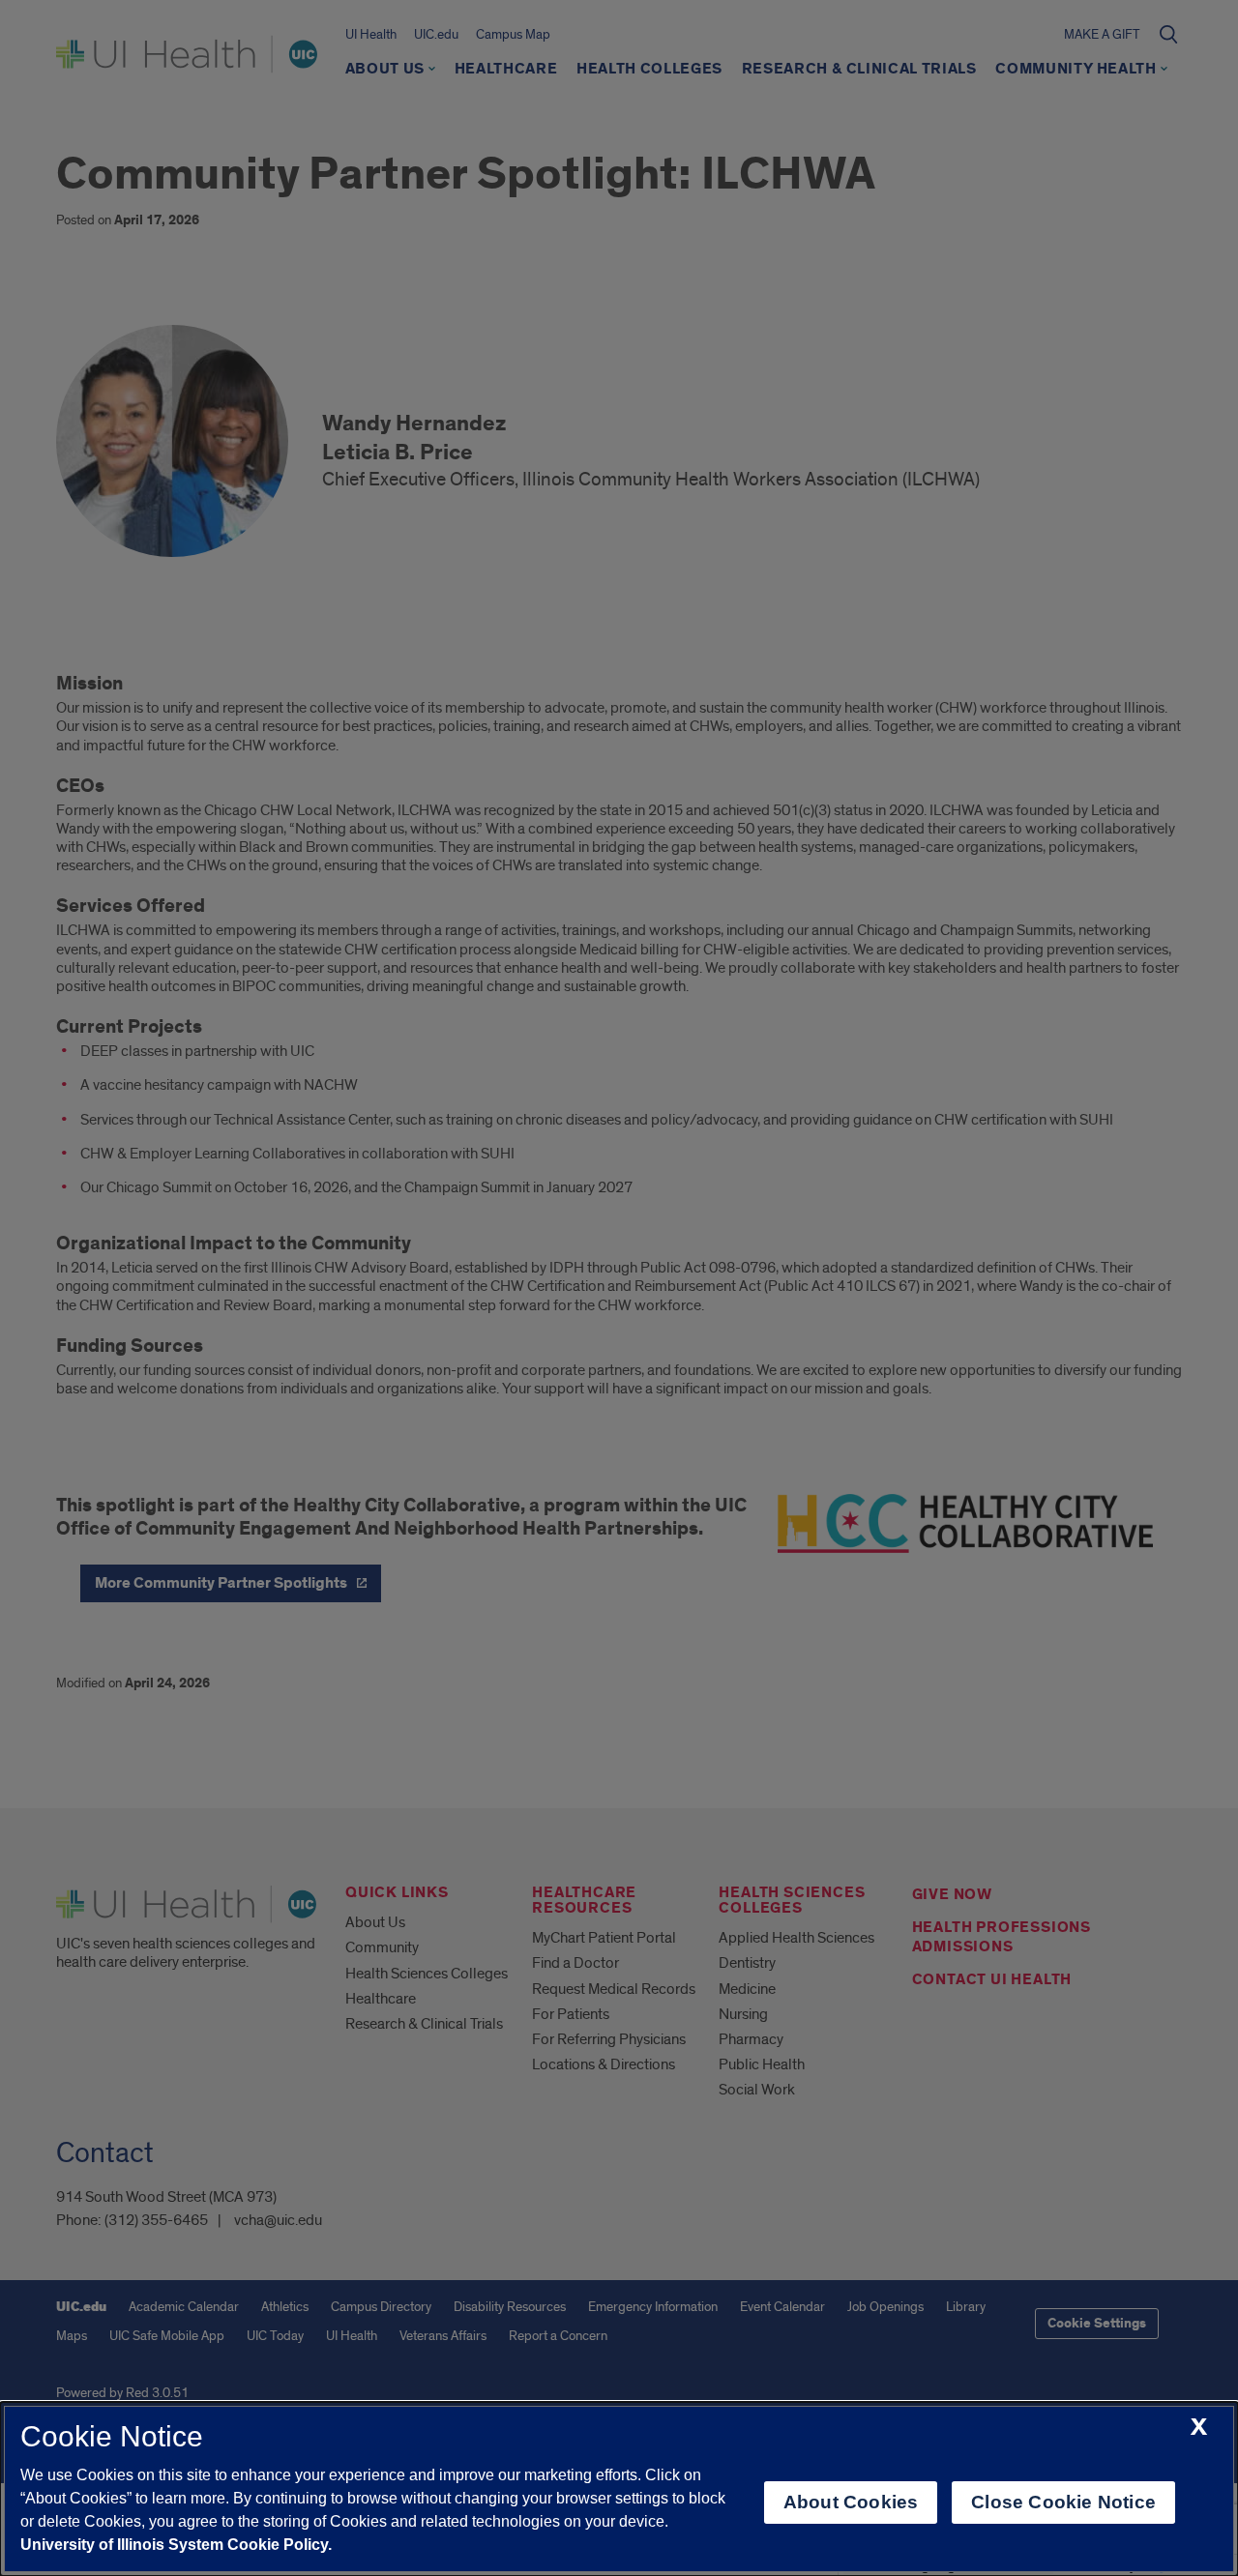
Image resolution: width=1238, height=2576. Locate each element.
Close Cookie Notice (1063, 2502)
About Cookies (851, 2502)
